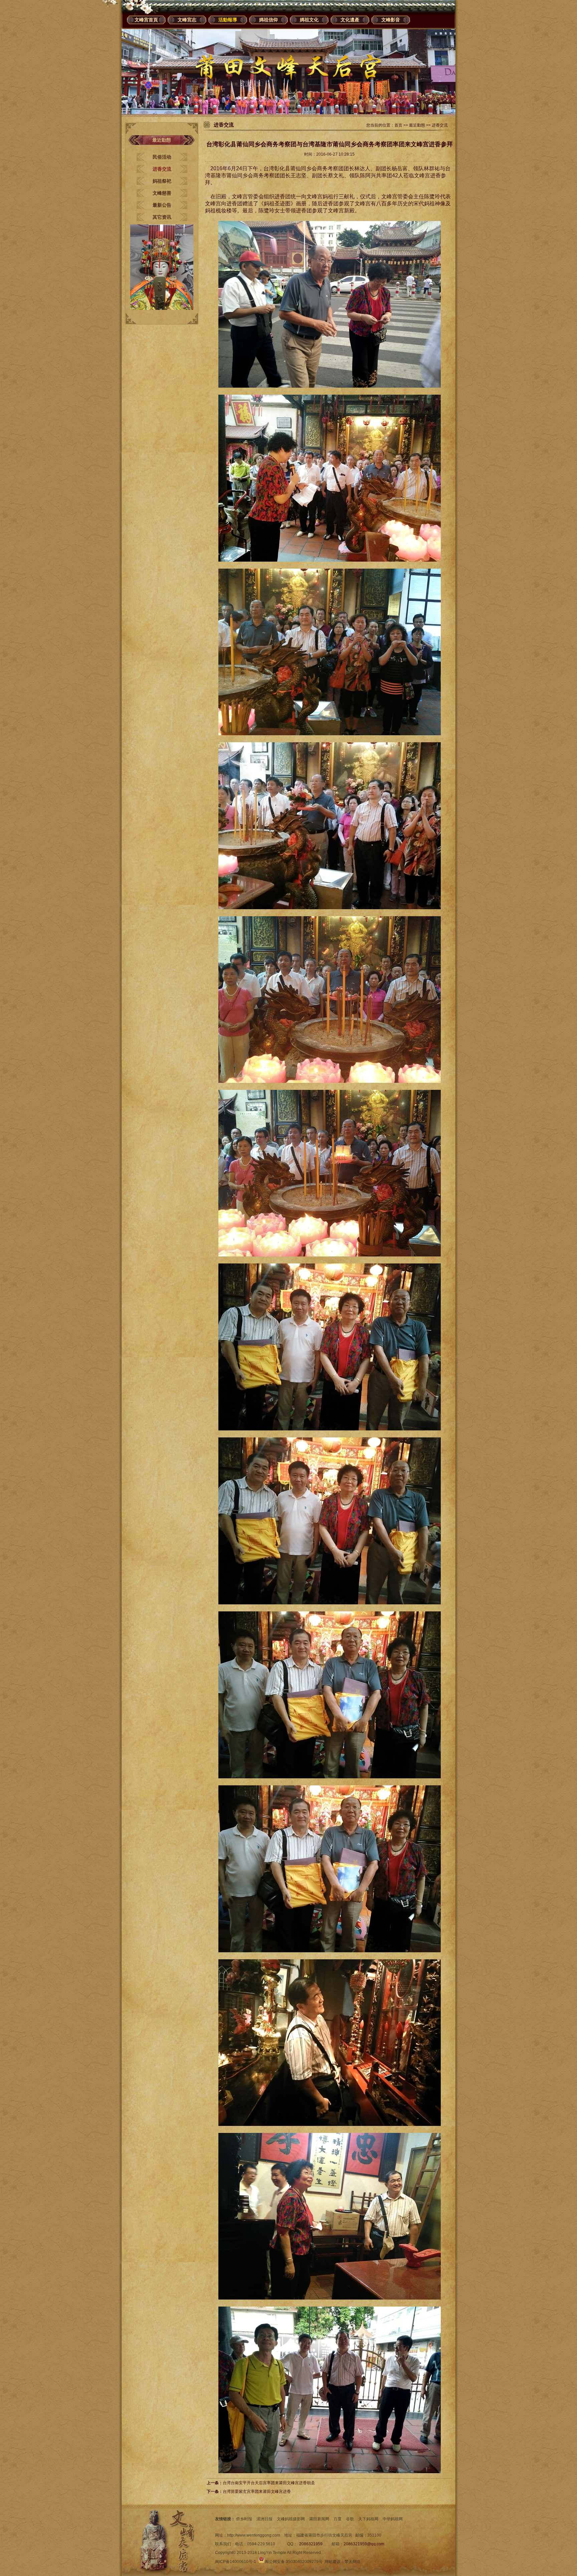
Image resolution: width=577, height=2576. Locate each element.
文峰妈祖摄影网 (291, 2519)
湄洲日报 (264, 2519)
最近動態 (417, 125)
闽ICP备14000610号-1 (236, 2562)
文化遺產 (350, 20)
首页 (398, 125)
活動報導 (228, 20)
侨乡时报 (244, 2519)
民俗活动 (162, 157)
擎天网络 (353, 2562)
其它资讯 (162, 217)
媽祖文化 (309, 20)
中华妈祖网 (393, 2519)
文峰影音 (391, 20)
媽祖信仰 (268, 20)
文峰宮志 (187, 20)
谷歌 (350, 2519)
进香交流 (162, 169)
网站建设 (333, 2562)
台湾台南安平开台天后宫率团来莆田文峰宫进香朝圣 (269, 2483)
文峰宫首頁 (146, 20)
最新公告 (162, 205)
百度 (338, 2519)
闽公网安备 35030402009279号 (294, 2562)
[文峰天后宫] (288, 113)
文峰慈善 (162, 193)
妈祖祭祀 (162, 181)
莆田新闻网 (319, 2519)
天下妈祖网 (368, 2519)
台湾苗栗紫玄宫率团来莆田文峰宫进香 (257, 2492)
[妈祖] (162, 309)
